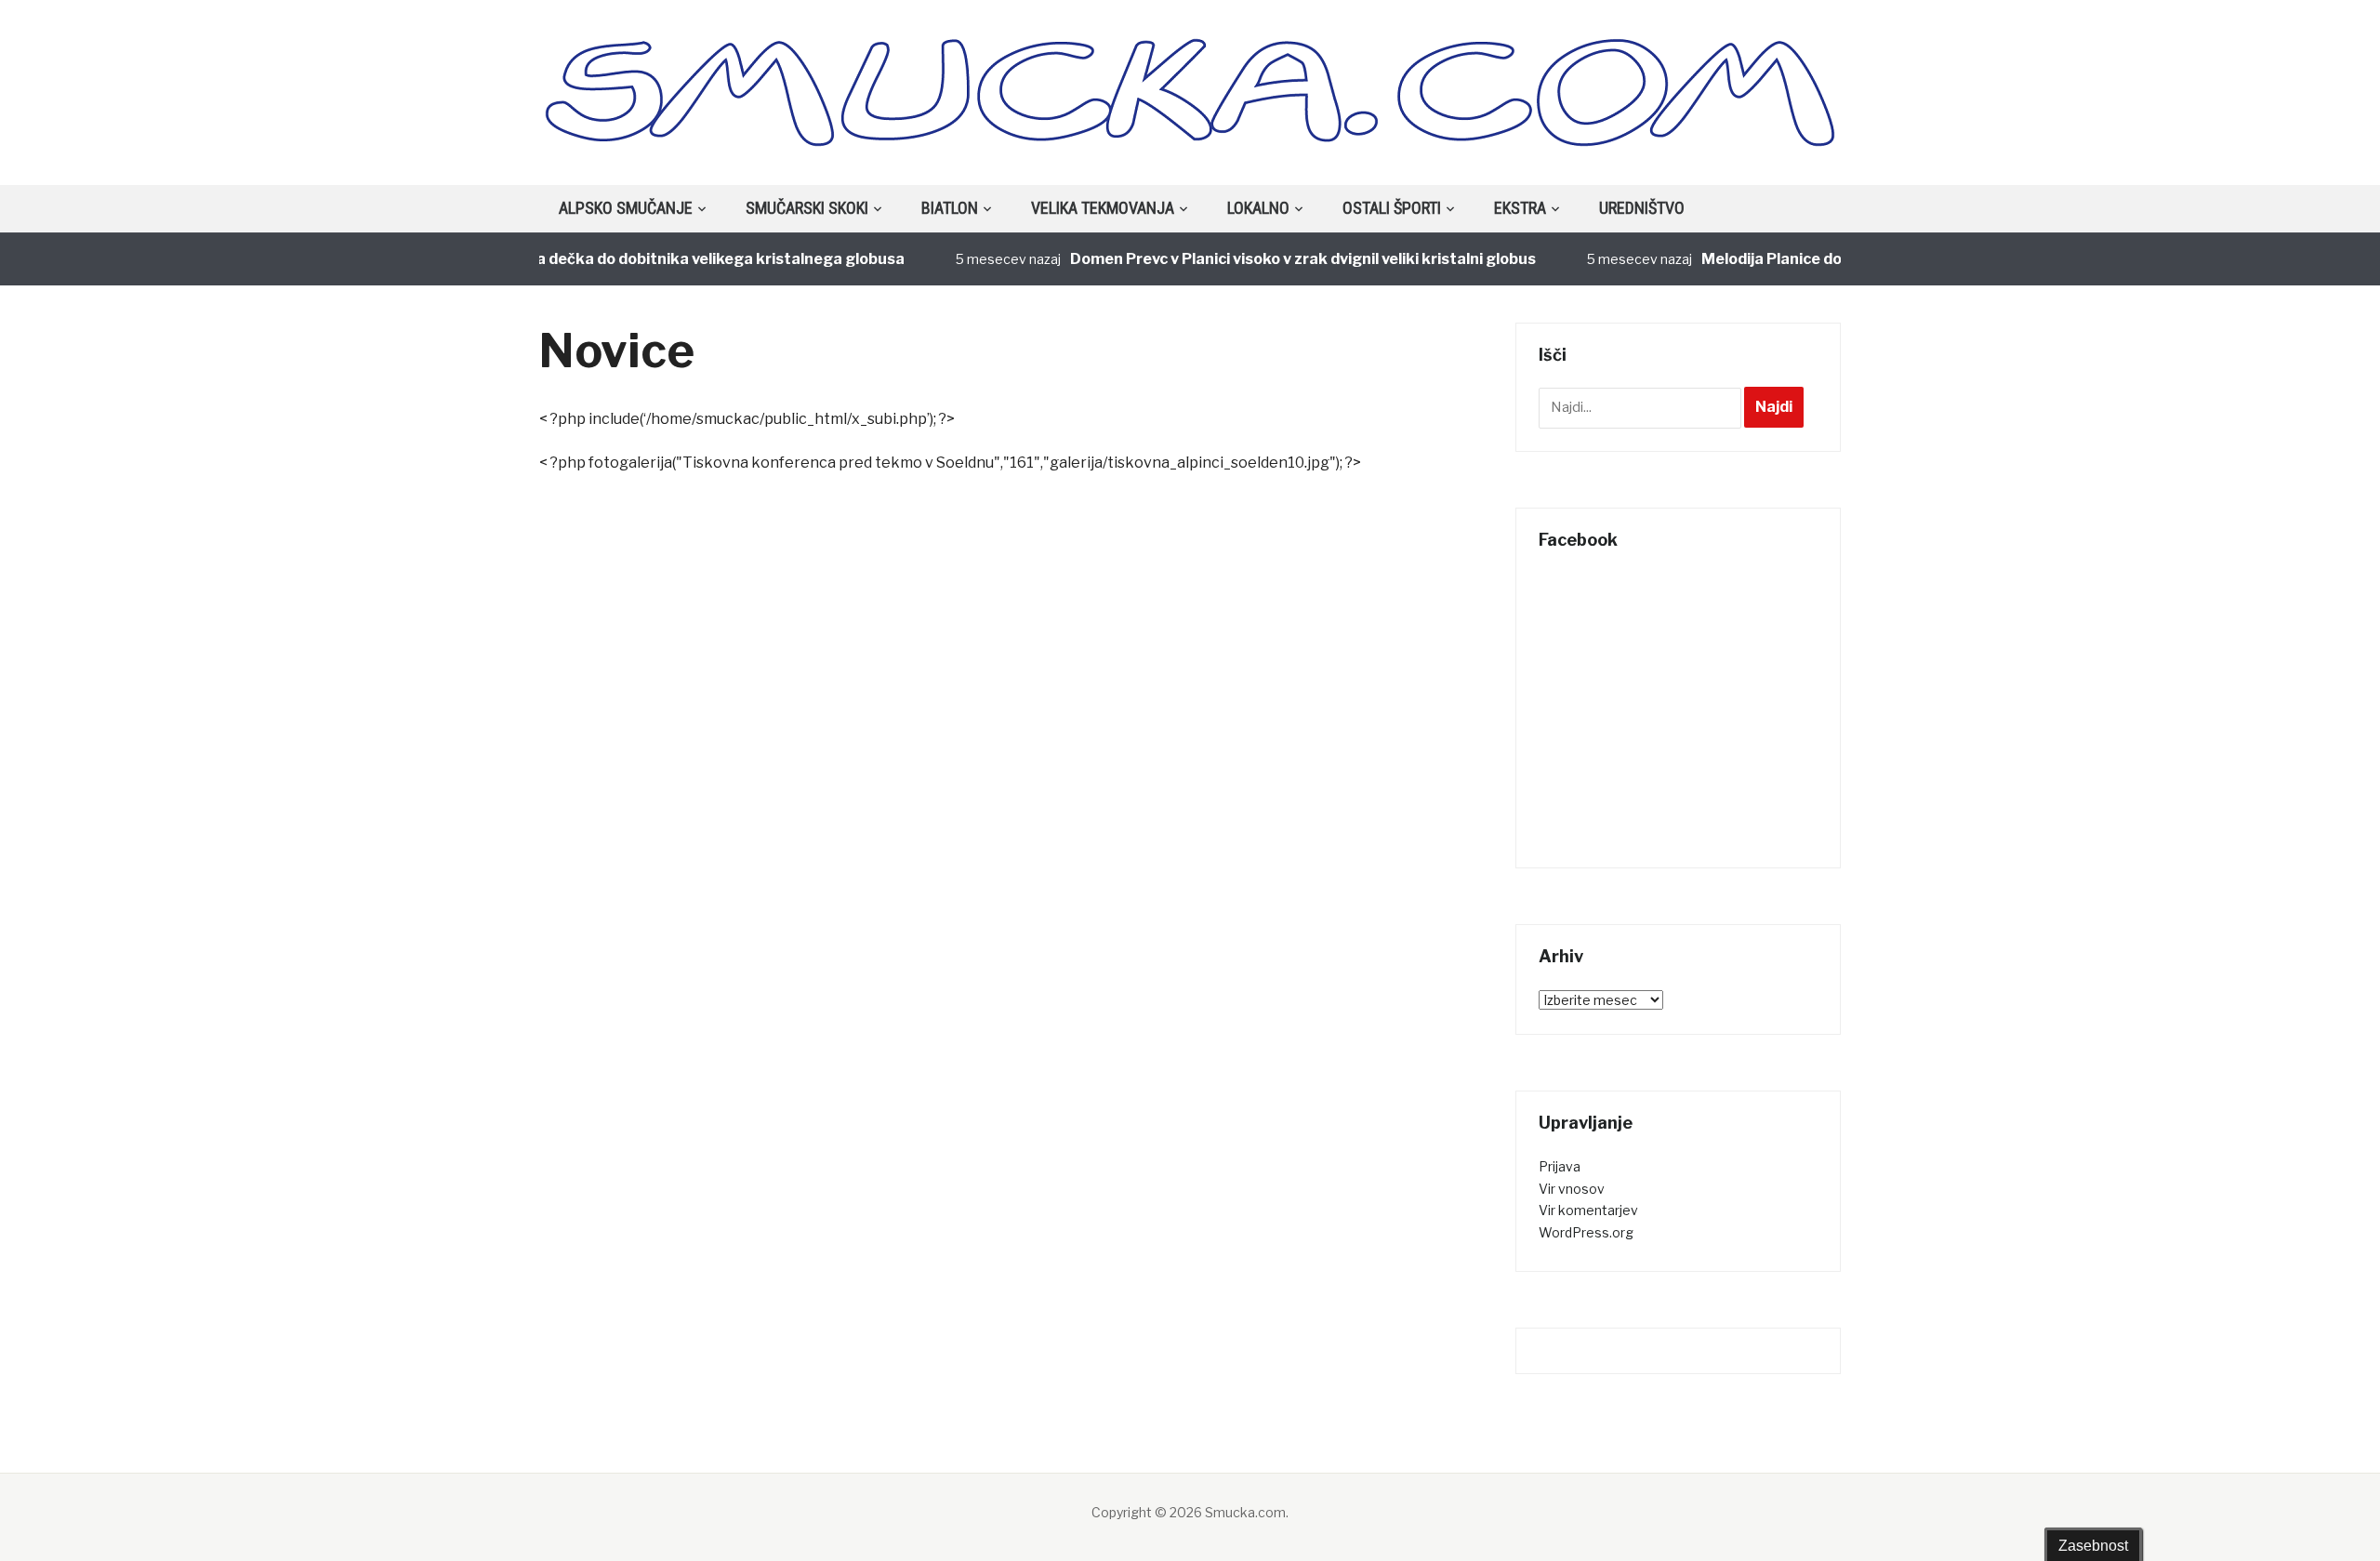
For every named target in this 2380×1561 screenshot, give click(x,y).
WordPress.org (1586, 1232)
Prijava (1560, 1166)
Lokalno (1258, 208)
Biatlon (950, 208)
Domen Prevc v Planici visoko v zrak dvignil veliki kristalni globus (1277, 259)
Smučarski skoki (807, 208)
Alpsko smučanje (626, 208)
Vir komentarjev (1588, 1210)
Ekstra (1520, 208)
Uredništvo (1642, 208)
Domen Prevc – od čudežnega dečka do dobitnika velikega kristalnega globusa (591, 259)
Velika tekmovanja (1103, 208)
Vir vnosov (1572, 1189)
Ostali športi (1392, 208)
